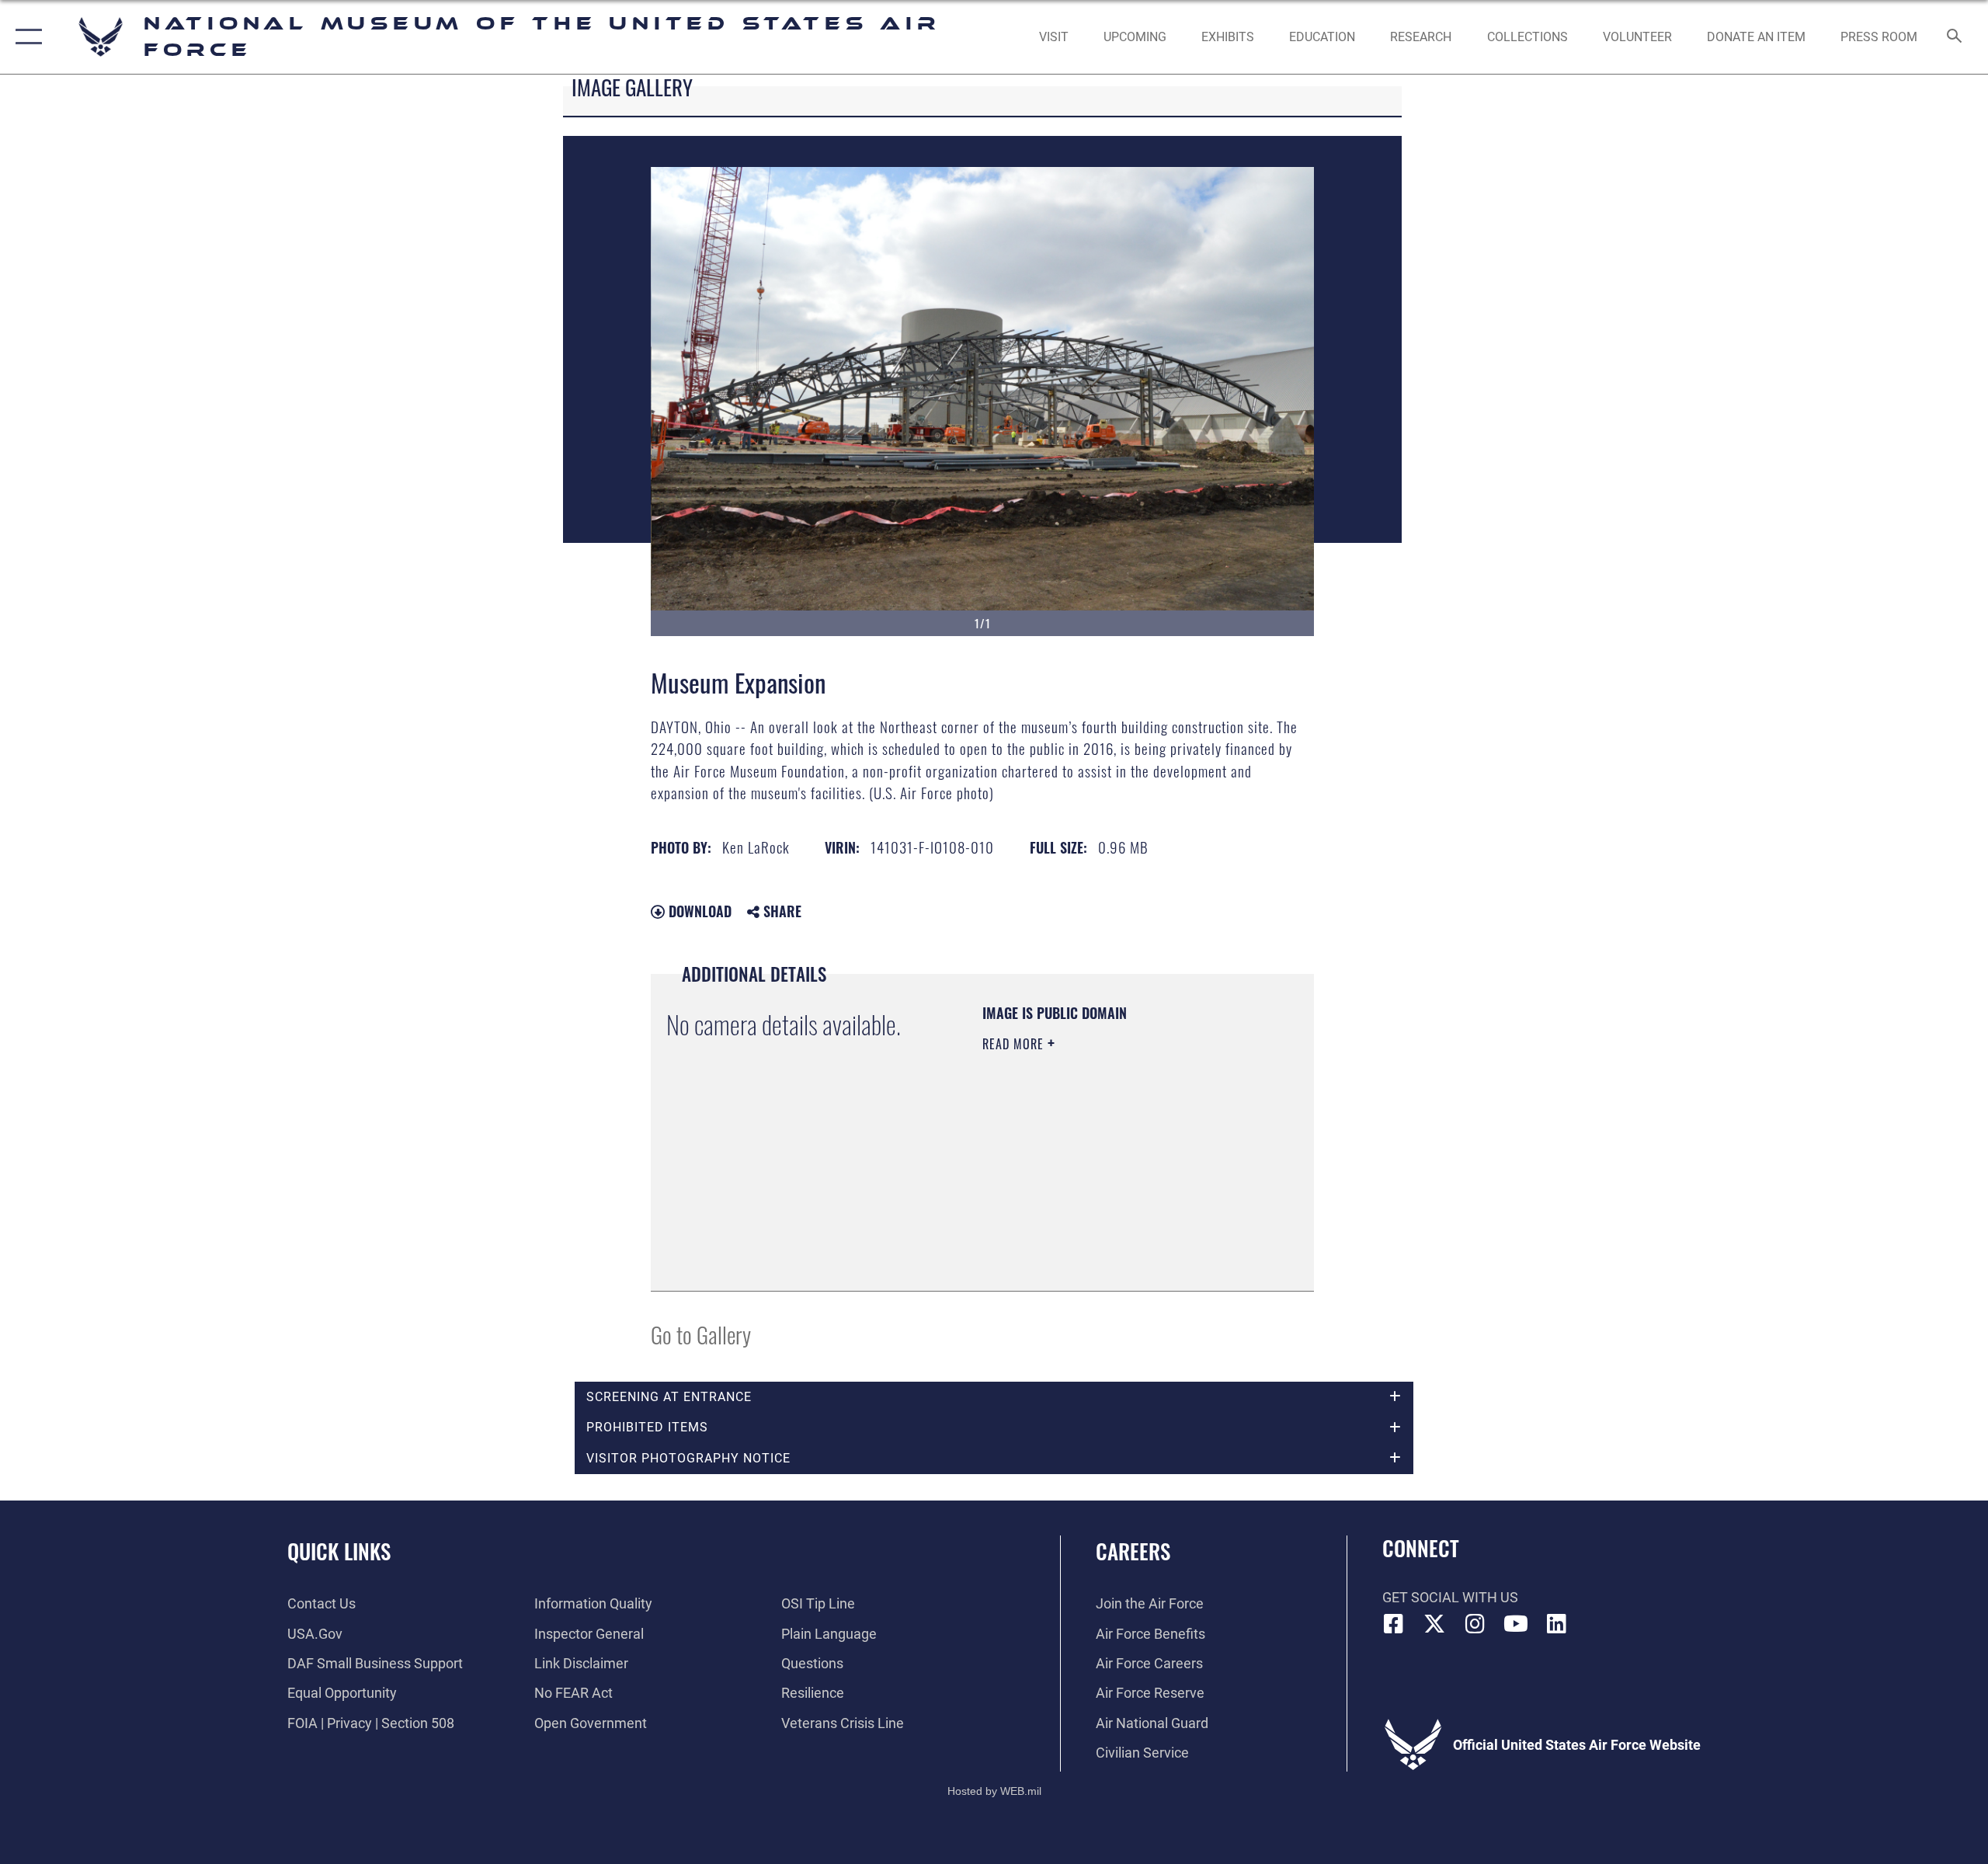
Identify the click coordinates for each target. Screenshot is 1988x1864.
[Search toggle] (1955, 37)
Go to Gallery (701, 1334)
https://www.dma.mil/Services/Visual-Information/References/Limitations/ (1077, 1197)
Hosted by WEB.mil (994, 1791)
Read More (1015, 1044)
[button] (25, 37)
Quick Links (339, 1551)
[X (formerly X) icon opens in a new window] (1434, 1624)
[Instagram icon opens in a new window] (1475, 1624)
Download (698, 911)
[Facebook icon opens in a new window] (1394, 1624)
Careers (1133, 1551)
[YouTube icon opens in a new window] (1516, 1624)
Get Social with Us (1450, 1597)
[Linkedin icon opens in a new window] (1557, 1624)
